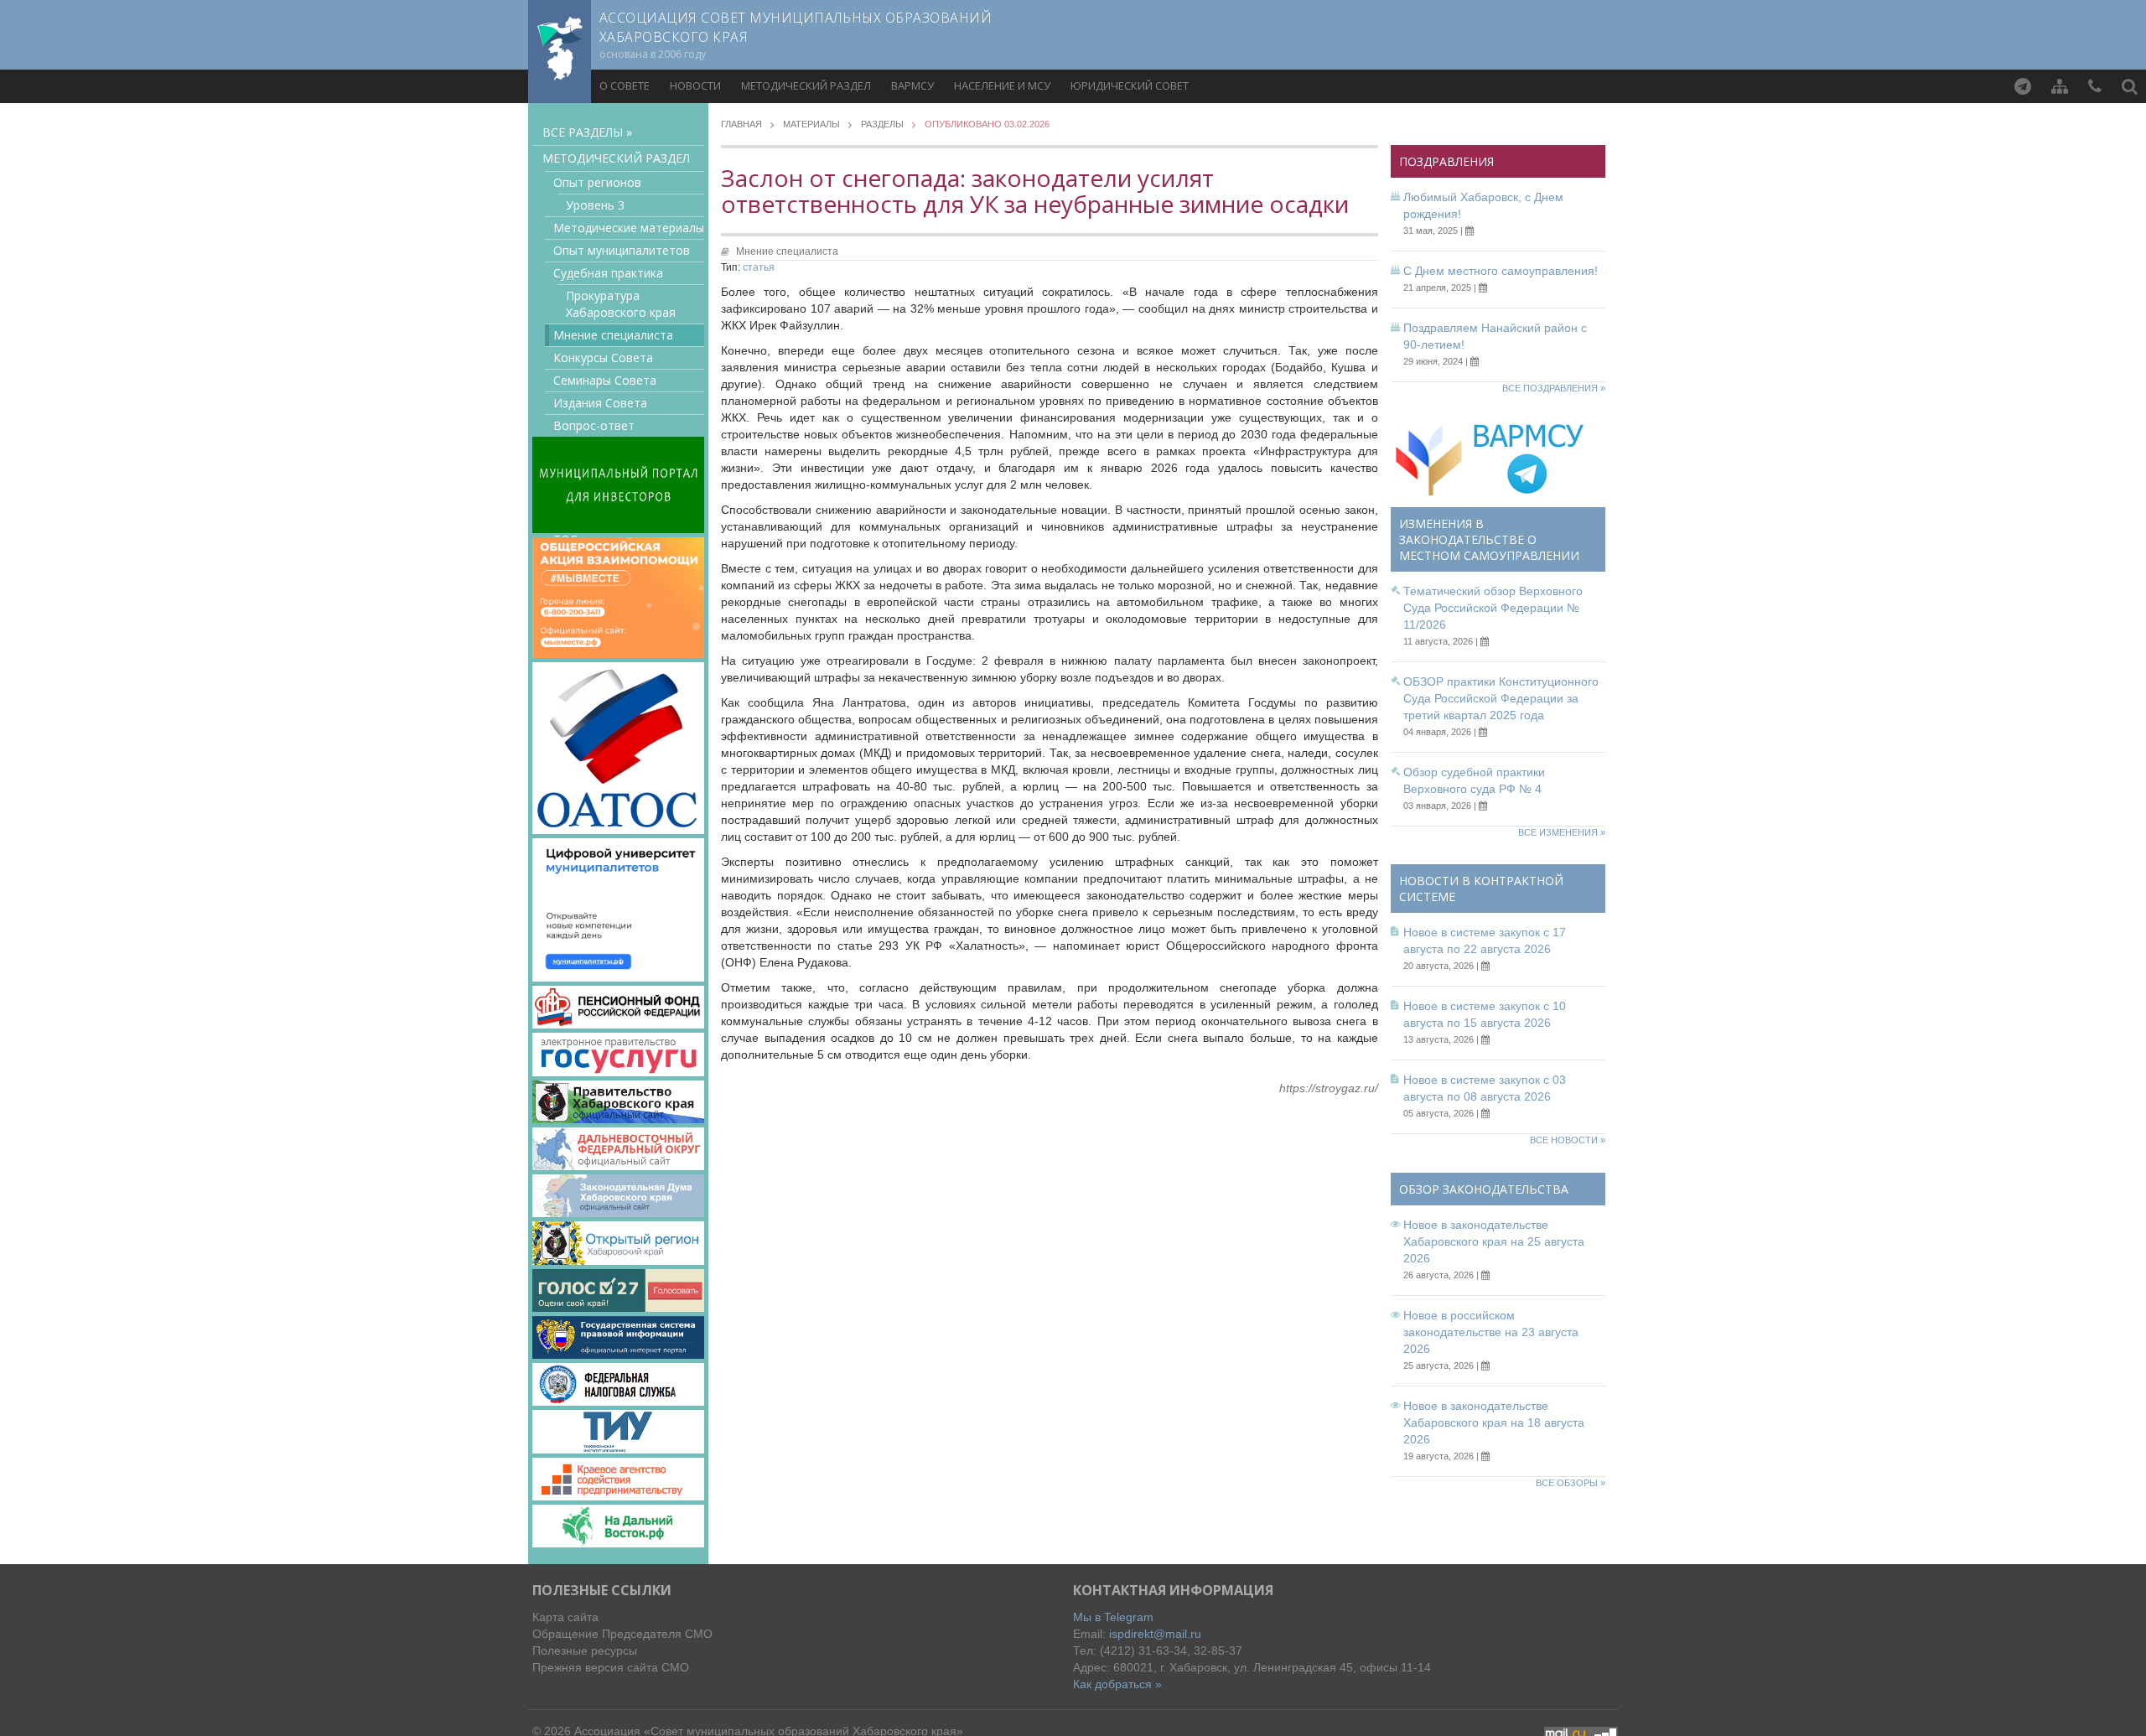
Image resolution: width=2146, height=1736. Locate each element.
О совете (625, 86)
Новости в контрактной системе (1481, 889)
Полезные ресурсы (585, 1650)
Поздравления (1446, 161)
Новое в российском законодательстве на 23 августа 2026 (1491, 1332)
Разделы (882, 124)
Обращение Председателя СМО (622, 1634)
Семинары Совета (605, 380)
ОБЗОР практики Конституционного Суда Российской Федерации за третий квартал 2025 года (1501, 698)
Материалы (811, 124)
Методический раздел (806, 86)
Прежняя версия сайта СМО (611, 1667)
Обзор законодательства (1484, 1189)
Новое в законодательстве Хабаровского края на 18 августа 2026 (1494, 1422)
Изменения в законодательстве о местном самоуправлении (1489, 539)
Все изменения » (1562, 832)
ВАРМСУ (912, 86)
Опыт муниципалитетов (622, 250)
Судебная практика (608, 273)
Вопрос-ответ (594, 425)
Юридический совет (1130, 86)
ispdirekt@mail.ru (1155, 1634)
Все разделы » (587, 132)
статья (759, 267)
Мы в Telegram (1113, 1617)
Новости (695, 86)
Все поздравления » (1554, 388)
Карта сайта (565, 1617)
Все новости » (1568, 1140)
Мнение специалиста (613, 335)
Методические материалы (629, 228)
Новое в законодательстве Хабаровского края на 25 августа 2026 (1494, 1241)
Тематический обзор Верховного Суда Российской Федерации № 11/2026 (1493, 608)
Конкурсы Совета (603, 358)
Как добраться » (1117, 1684)
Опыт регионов (597, 182)
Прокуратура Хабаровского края (621, 304)
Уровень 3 (595, 205)
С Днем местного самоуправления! (1501, 271)
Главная (741, 124)
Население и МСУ (1002, 86)
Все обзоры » (1571, 1483)
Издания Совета (600, 403)
